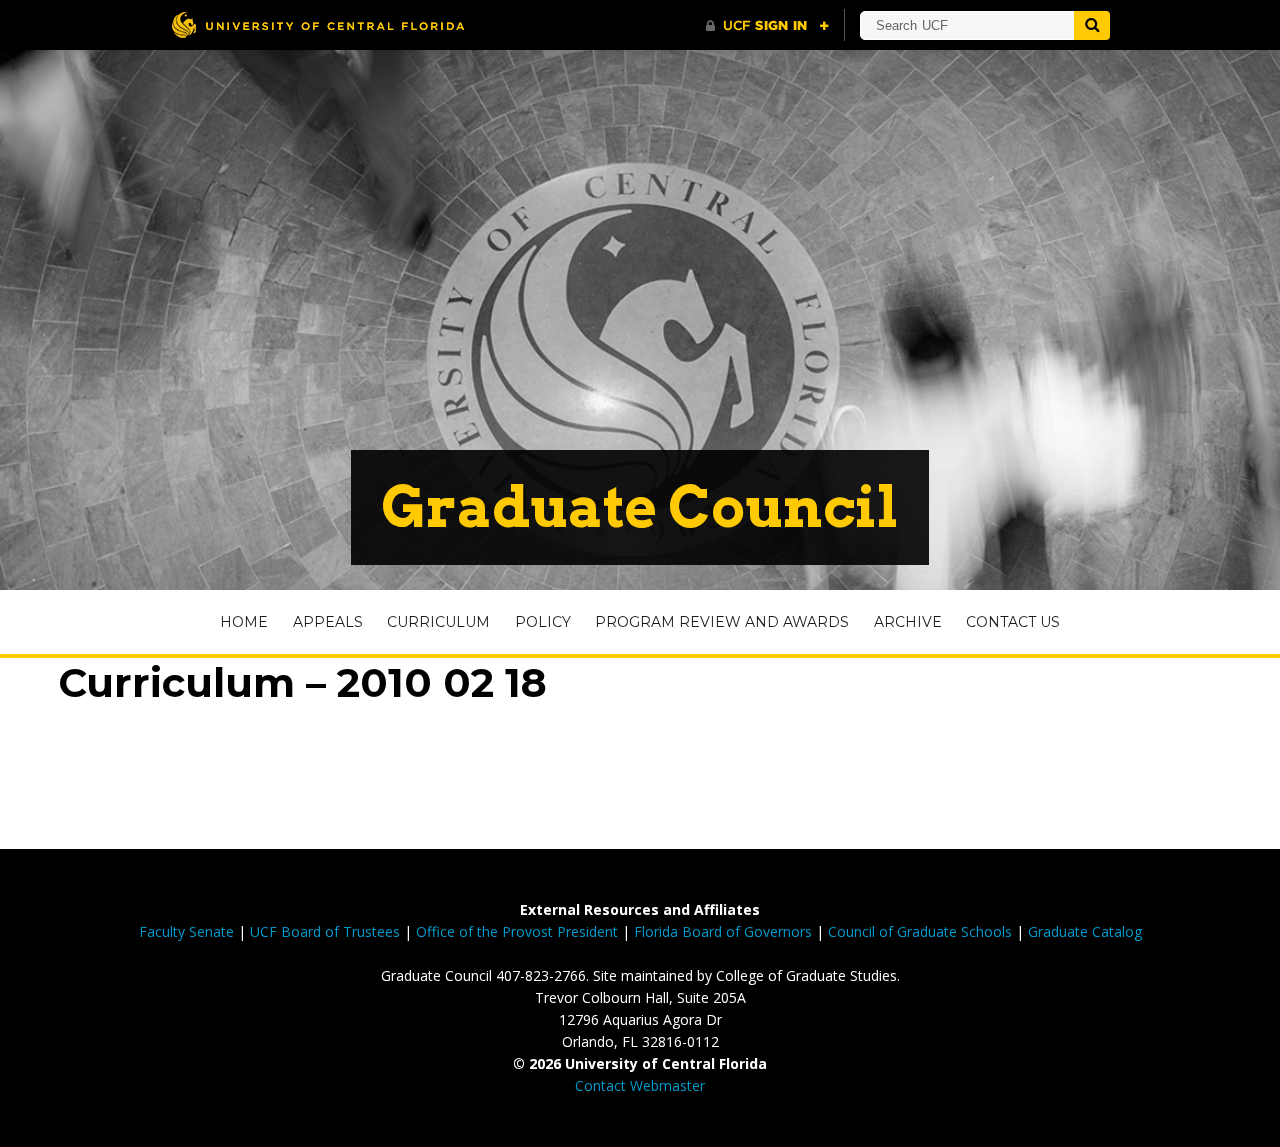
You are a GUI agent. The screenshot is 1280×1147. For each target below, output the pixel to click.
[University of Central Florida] (318, 24)
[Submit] (1092, 25)
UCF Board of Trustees (325, 931)
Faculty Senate (186, 931)
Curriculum (438, 622)
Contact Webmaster (640, 1085)
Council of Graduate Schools (920, 931)
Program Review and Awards (722, 622)
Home (244, 622)
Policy (543, 622)
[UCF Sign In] (767, 26)
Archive (908, 622)
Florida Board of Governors (723, 931)
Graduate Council (640, 507)
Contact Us (1013, 622)
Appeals (328, 622)
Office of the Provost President (517, 931)
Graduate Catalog (1085, 931)
